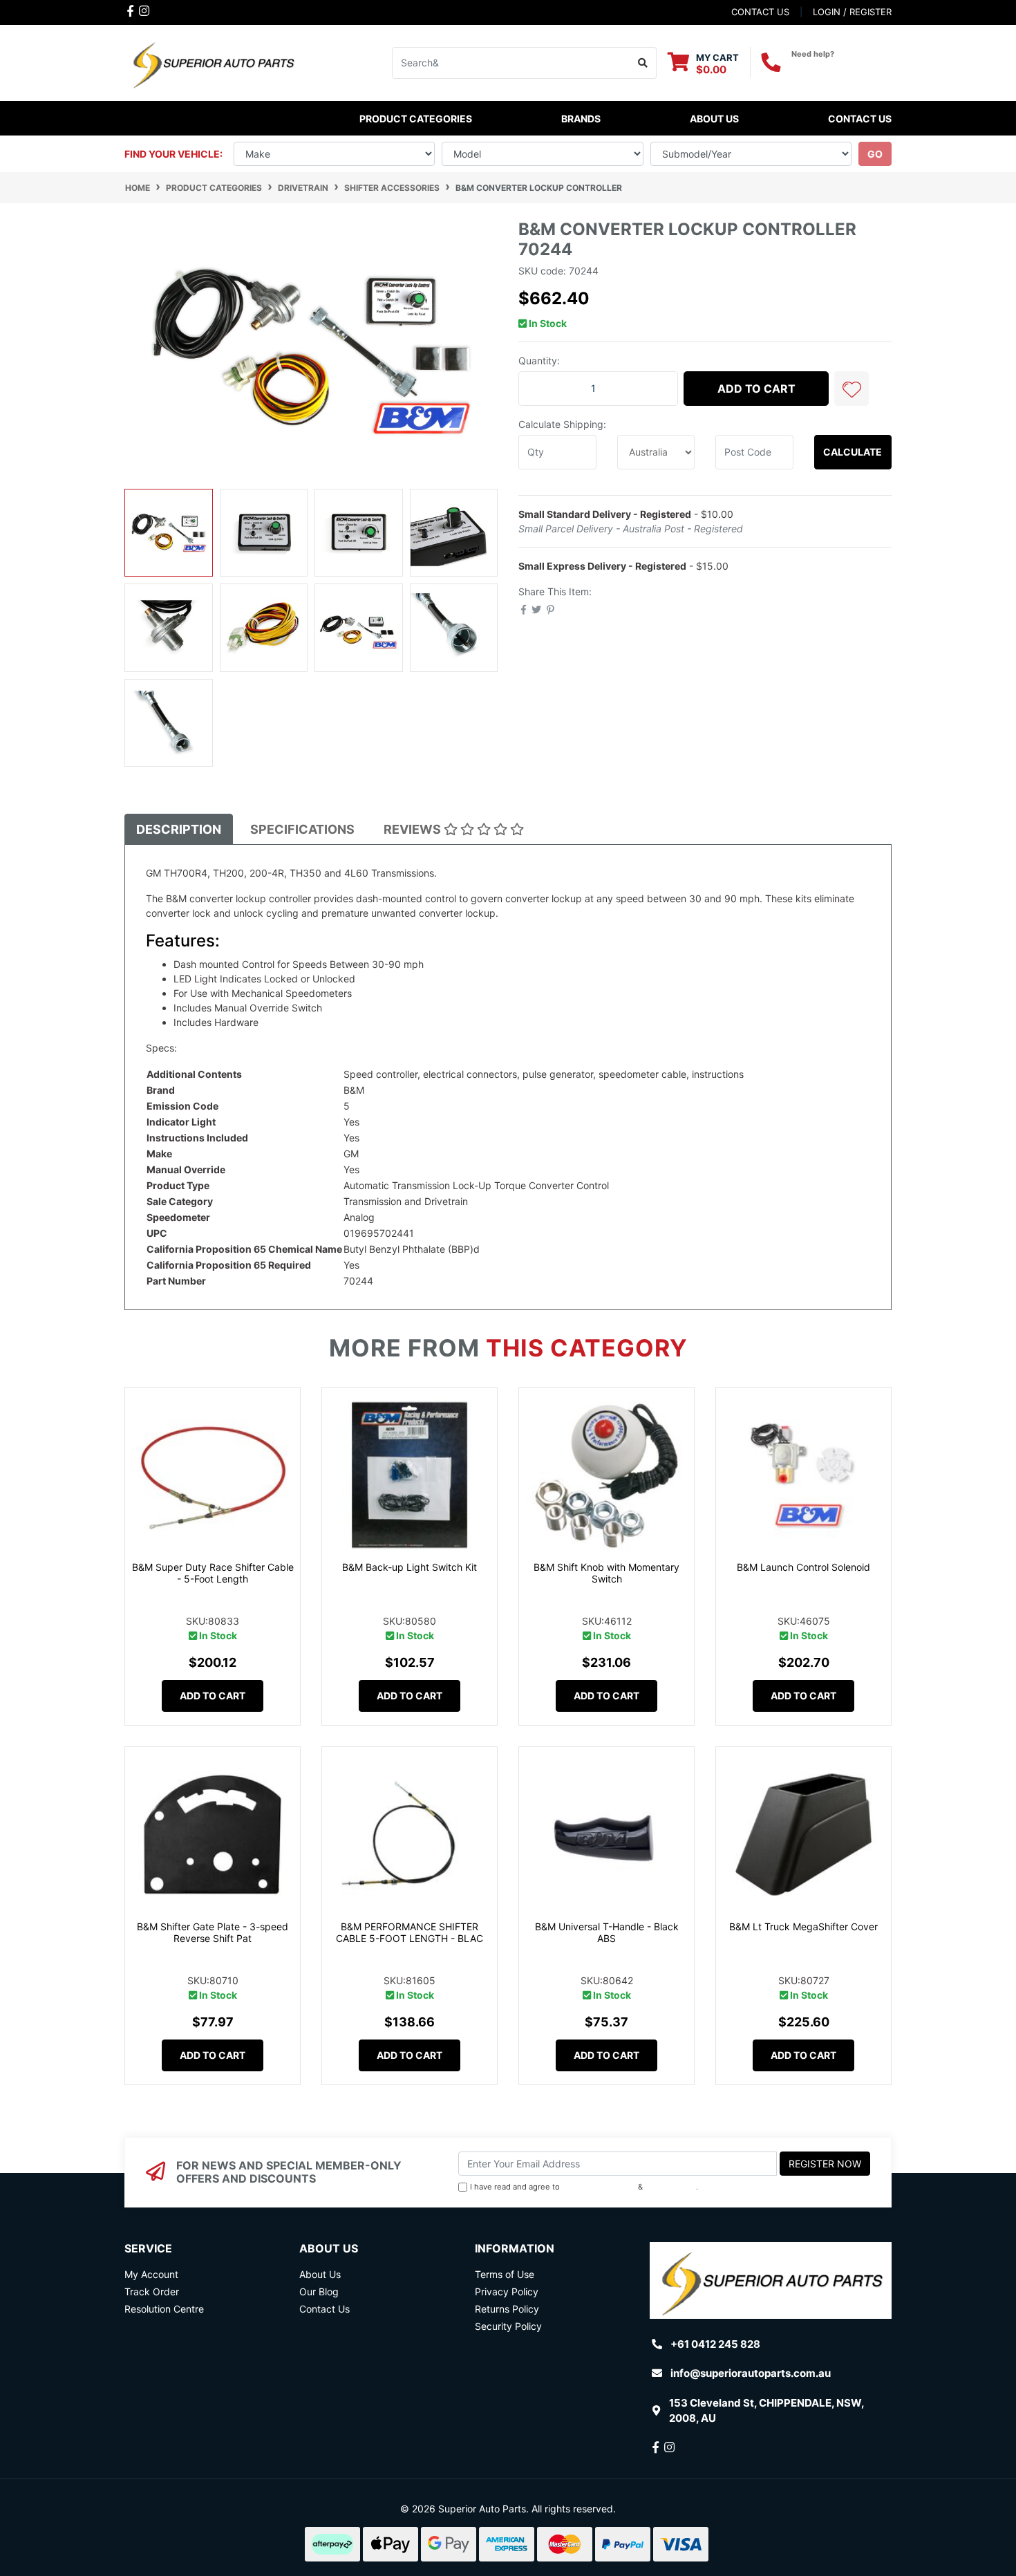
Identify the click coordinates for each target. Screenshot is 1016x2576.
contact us (760, 12)
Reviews (414, 829)
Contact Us (860, 119)
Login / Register (852, 12)
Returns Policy (507, 2309)
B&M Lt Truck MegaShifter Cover (803, 1926)
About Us (714, 119)
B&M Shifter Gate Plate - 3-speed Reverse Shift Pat (213, 1932)
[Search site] (643, 63)
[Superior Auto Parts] (213, 62)
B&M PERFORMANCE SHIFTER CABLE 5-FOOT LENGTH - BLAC (410, 1932)
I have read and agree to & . (584, 2187)
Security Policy (508, 2326)
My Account (151, 2274)
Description (179, 829)
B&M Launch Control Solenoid (803, 1567)
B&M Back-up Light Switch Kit (410, 1567)
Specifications (302, 829)
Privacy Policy (671, 2187)
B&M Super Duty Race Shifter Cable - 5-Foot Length (213, 1573)
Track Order (152, 2292)
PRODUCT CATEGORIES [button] (416, 119)
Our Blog (319, 2292)
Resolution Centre (164, 2309)
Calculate (853, 452)
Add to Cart (756, 389)
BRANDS (581, 119)
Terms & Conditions (599, 2187)
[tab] (179, 829)
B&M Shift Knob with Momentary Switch (606, 1573)
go (875, 154)
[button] (852, 389)
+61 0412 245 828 (841, 66)
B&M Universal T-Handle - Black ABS (607, 1932)
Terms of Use (505, 2274)
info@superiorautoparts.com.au (751, 2373)
